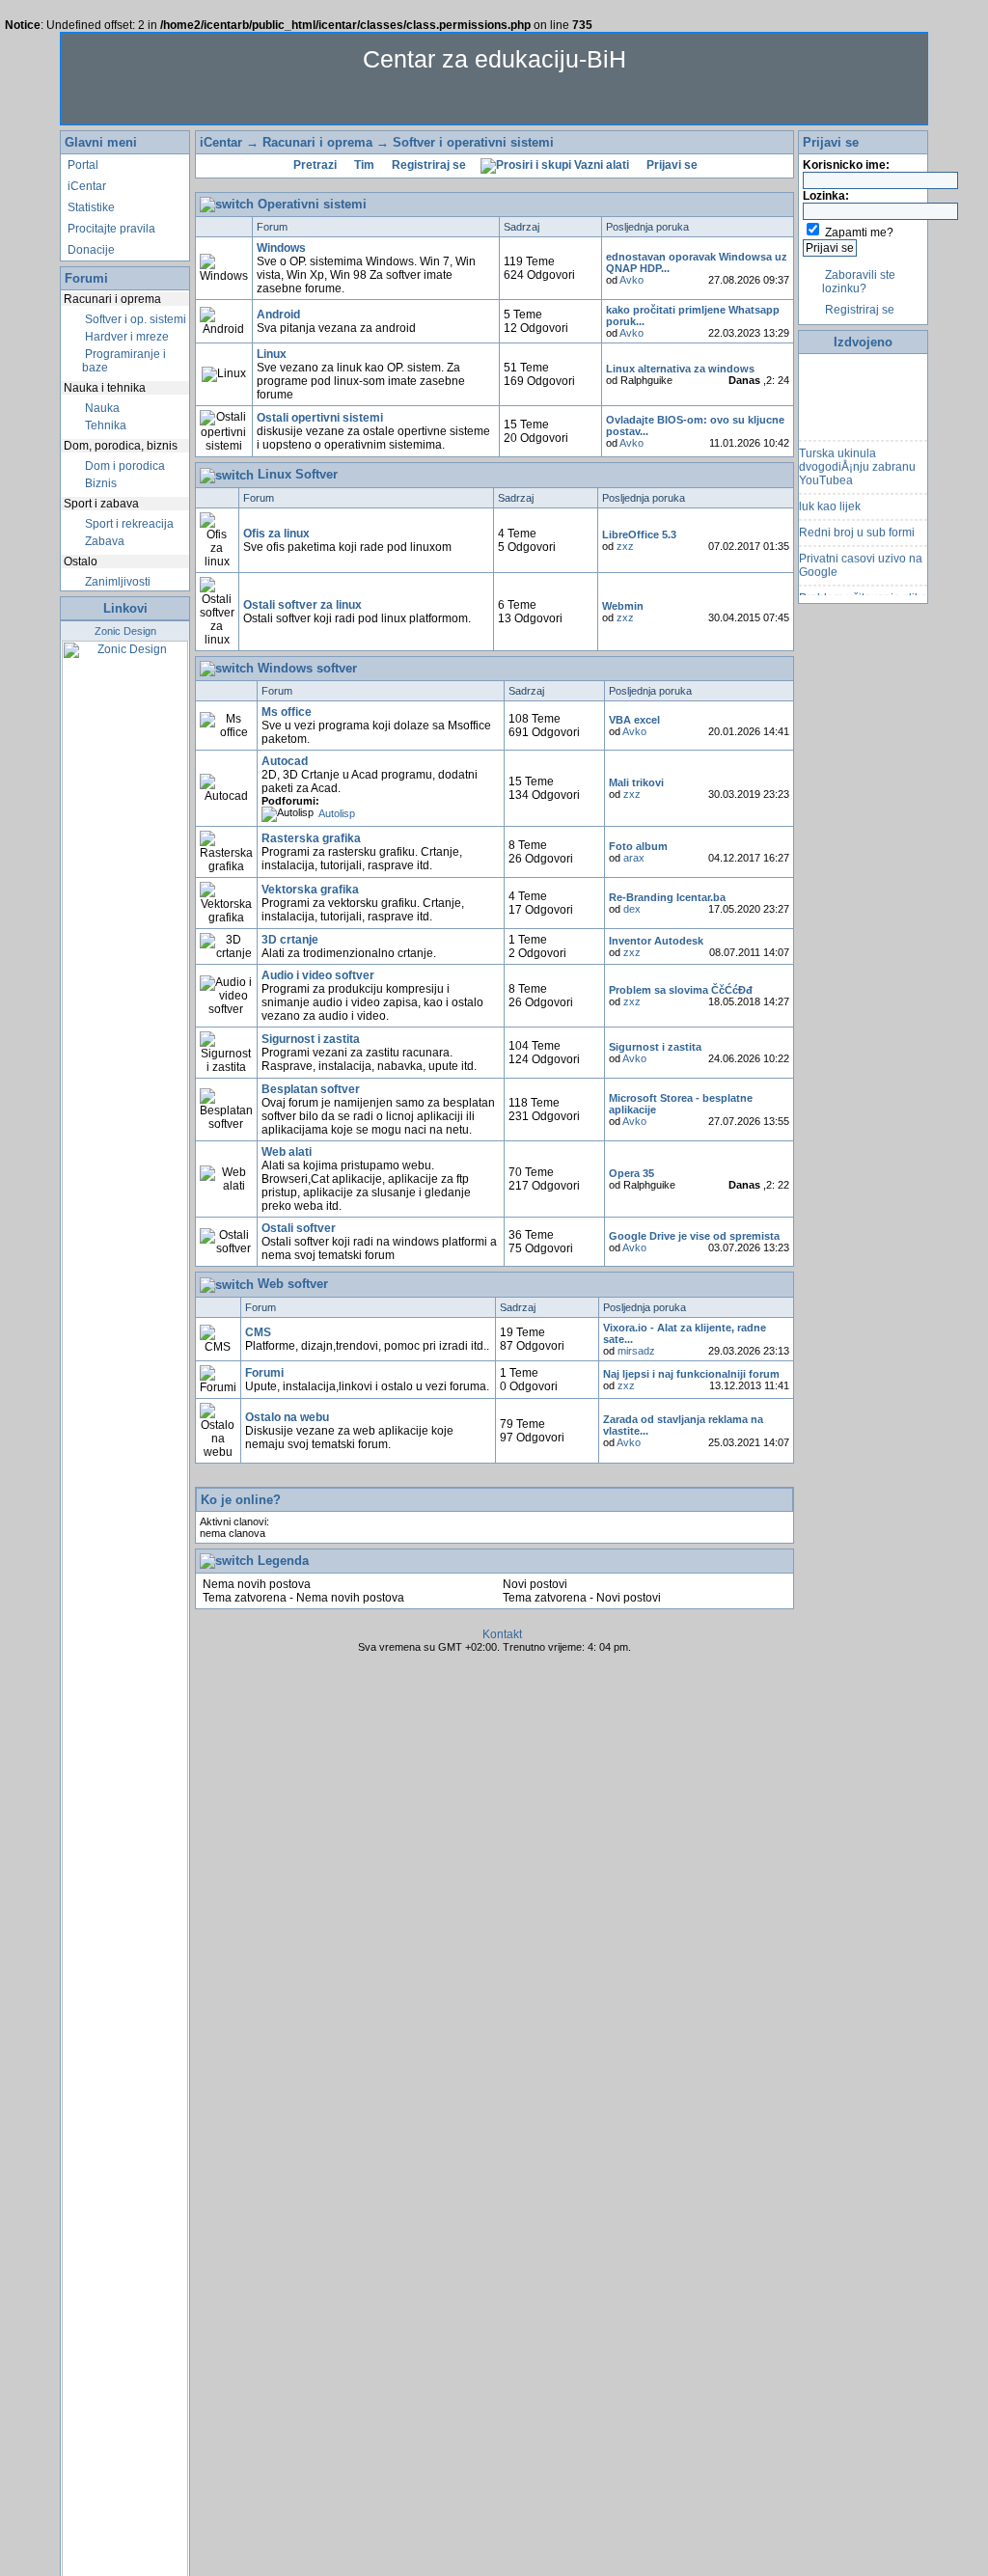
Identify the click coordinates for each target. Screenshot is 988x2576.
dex (632, 909)
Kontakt (502, 1634)
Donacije (90, 250)
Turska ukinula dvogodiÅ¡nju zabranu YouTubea (857, 459)
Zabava (103, 541)
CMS (258, 1332)
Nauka (101, 408)
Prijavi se (671, 165)
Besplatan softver (311, 1089)
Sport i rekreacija (128, 524)
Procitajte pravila (110, 229)
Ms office (287, 712)
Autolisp (337, 813)
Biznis (99, 483)
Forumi (264, 1373)
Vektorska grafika (310, 890)
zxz (625, 546)
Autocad (285, 761)
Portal (82, 165)
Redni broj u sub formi (857, 525)
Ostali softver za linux (302, 605)
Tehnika (104, 425)
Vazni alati (600, 165)
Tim (363, 165)
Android (278, 315)
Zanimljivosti (116, 582)
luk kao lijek (830, 499)
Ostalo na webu (287, 1417)
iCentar (85, 186)
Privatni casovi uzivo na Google (861, 558)
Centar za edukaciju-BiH (494, 59)
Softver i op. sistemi (134, 319)
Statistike (90, 207)
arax (634, 858)
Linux (272, 354)
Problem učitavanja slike (863, 590)
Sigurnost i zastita (311, 1039)
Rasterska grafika (311, 838)
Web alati (287, 1152)
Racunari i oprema (317, 142)
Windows (281, 248)
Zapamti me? (859, 233)
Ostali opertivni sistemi (320, 418)
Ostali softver (299, 1228)
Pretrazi (314, 165)
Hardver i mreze (125, 337)
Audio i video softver (318, 975)
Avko (631, 280)
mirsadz (636, 1351)
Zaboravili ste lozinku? (859, 282)
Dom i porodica (123, 466)
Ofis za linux (276, 534)
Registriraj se (427, 165)
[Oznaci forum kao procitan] (224, 268)
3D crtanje (290, 940)
